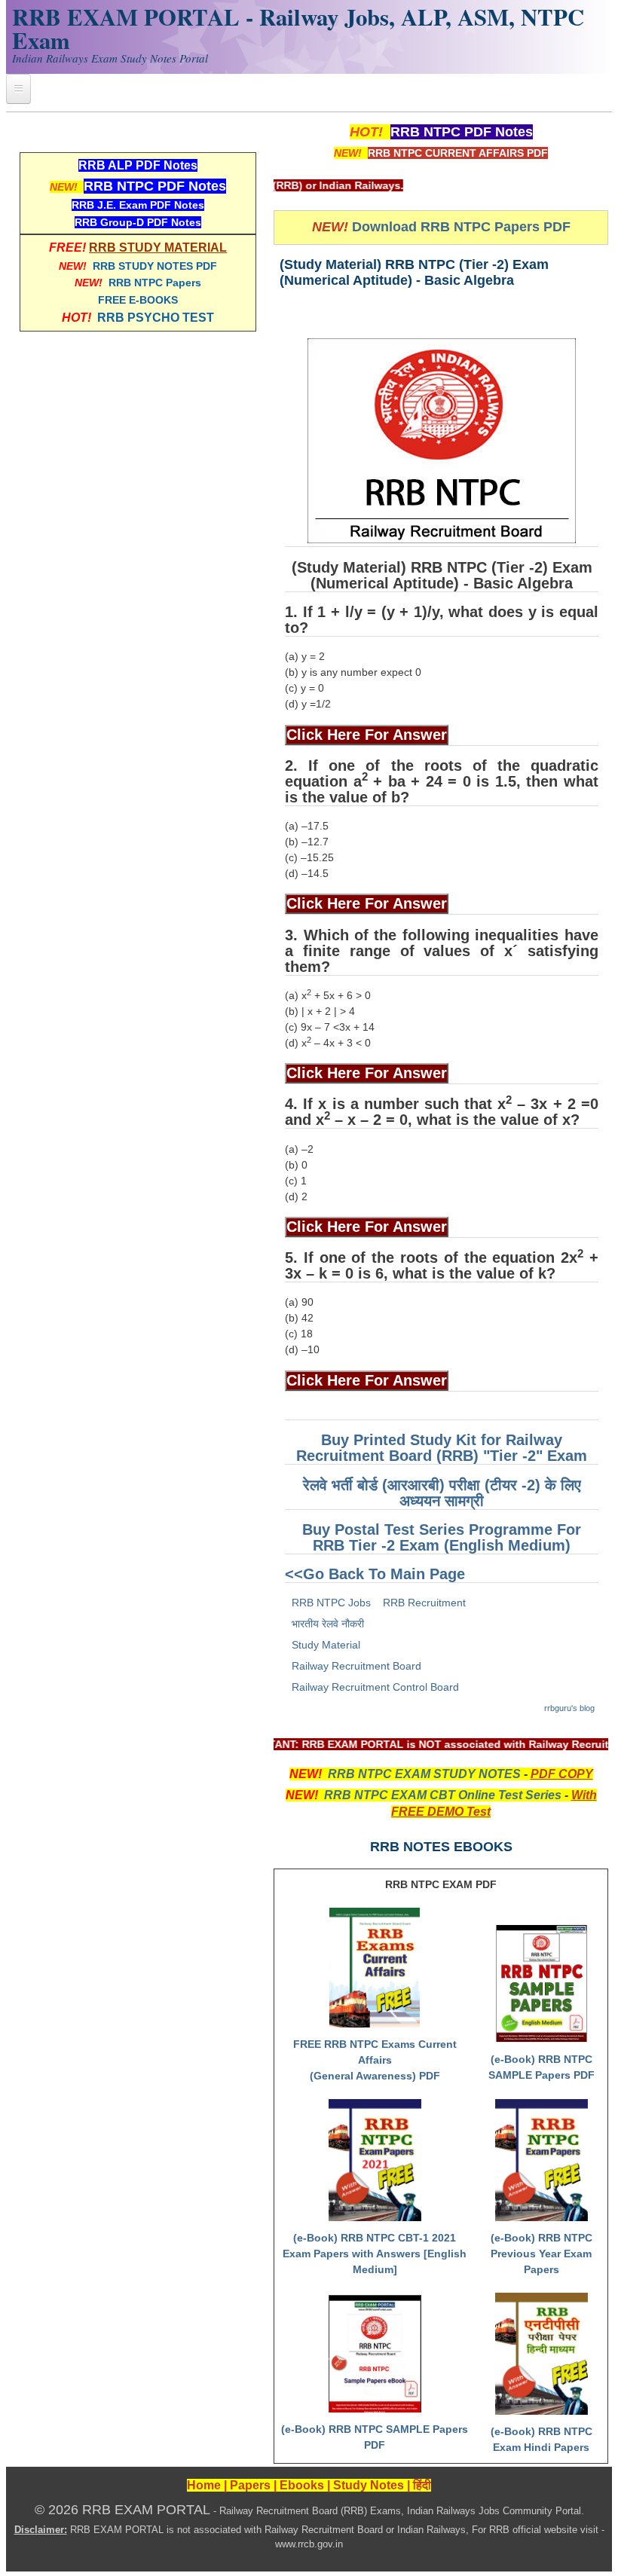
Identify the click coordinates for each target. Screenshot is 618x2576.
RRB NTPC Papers (155, 283)
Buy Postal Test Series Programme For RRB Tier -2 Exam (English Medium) (442, 1537)
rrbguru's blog (569, 1708)
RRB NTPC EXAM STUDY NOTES (424, 1774)
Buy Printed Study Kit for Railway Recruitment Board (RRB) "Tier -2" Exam (442, 1448)
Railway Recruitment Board (356, 1666)
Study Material (326, 1645)
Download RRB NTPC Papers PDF (461, 227)
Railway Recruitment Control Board (375, 1687)
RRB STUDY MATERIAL (158, 248)
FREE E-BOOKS (138, 300)
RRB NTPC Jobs (331, 1603)
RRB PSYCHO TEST (156, 318)
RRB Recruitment (424, 1603)
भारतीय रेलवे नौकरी (328, 1624)
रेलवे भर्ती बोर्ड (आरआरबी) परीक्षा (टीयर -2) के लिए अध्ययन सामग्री (442, 1493)
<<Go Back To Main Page (375, 1574)
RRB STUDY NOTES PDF (155, 266)
